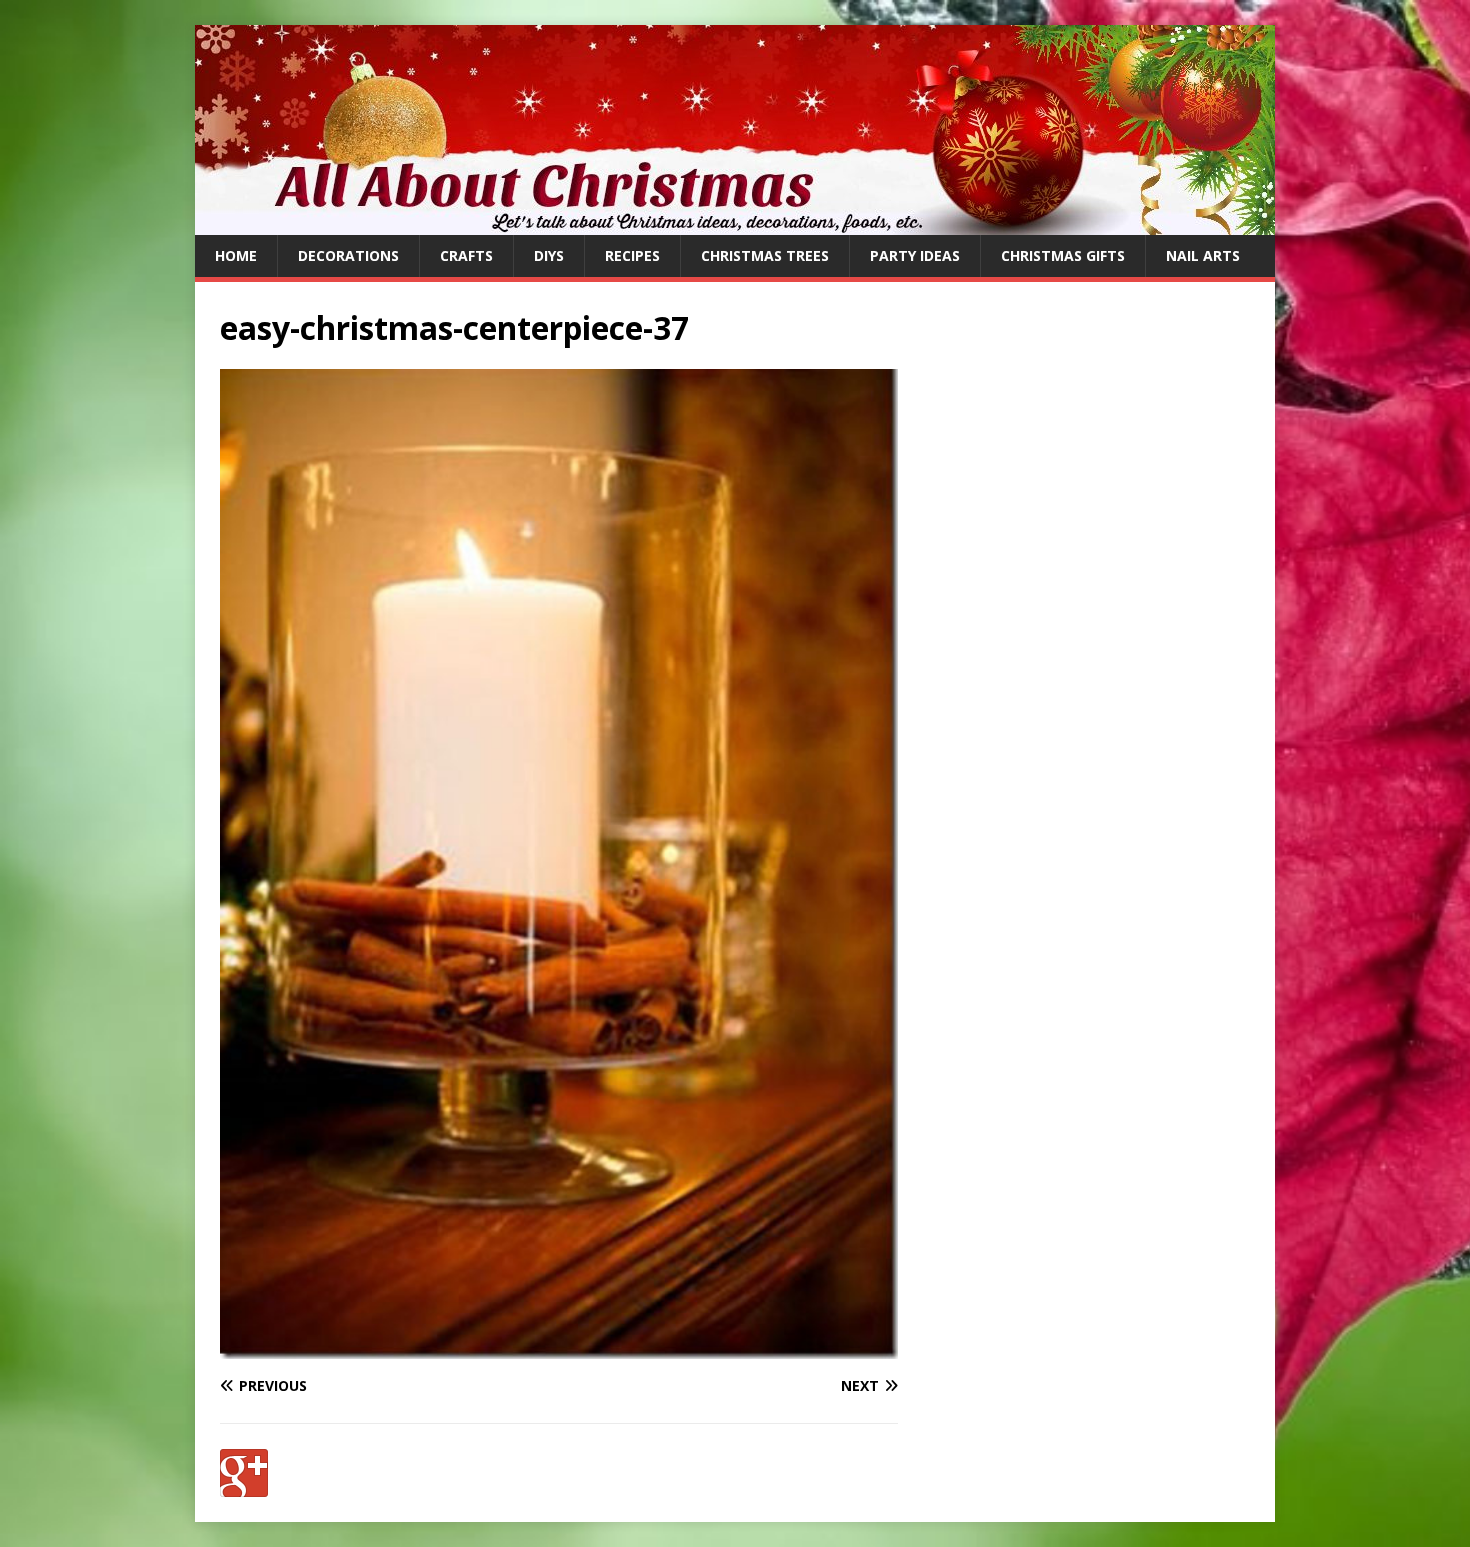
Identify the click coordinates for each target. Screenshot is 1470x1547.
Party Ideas (915, 255)
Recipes (632, 255)
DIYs (549, 255)
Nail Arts (1203, 255)
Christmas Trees (765, 255)
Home (236, 255)
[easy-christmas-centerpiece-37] (559, 1347)
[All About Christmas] (735, 223)
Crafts (466, 255)
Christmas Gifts (1063, 255)
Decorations (348, 255)
